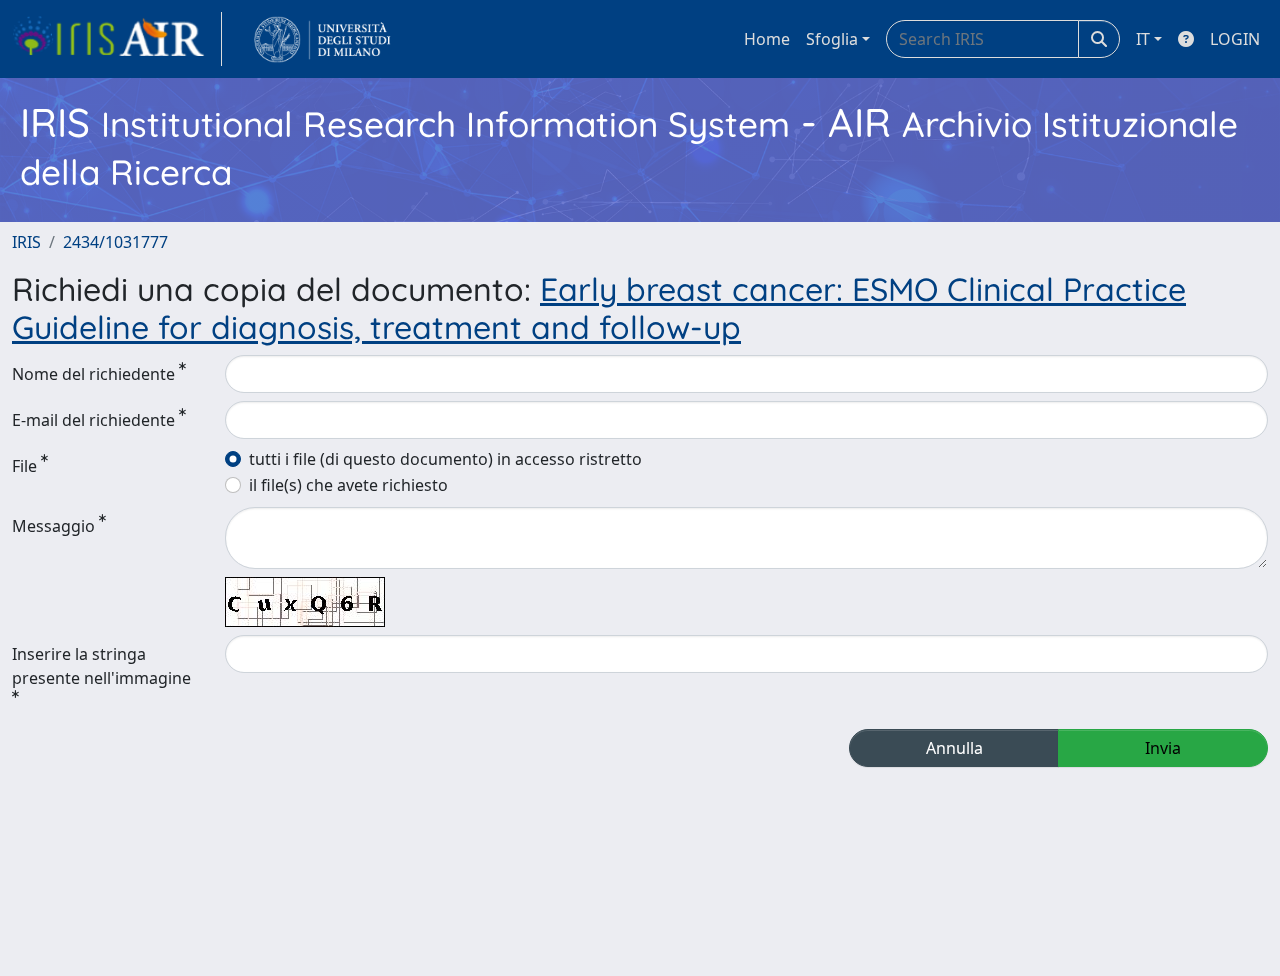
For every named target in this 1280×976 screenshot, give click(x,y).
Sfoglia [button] (832, 39)
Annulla (954, 748)
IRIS (26, 242)
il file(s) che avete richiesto (348, 485)
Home (767, 39)
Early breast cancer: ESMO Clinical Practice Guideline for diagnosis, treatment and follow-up (599, 308)
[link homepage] (117, 39)
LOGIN (1235, 39)
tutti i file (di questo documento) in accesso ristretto (445, 459)
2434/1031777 (115, 242)
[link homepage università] (322, 39)
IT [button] (1143, 39)
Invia (1163, 748)
